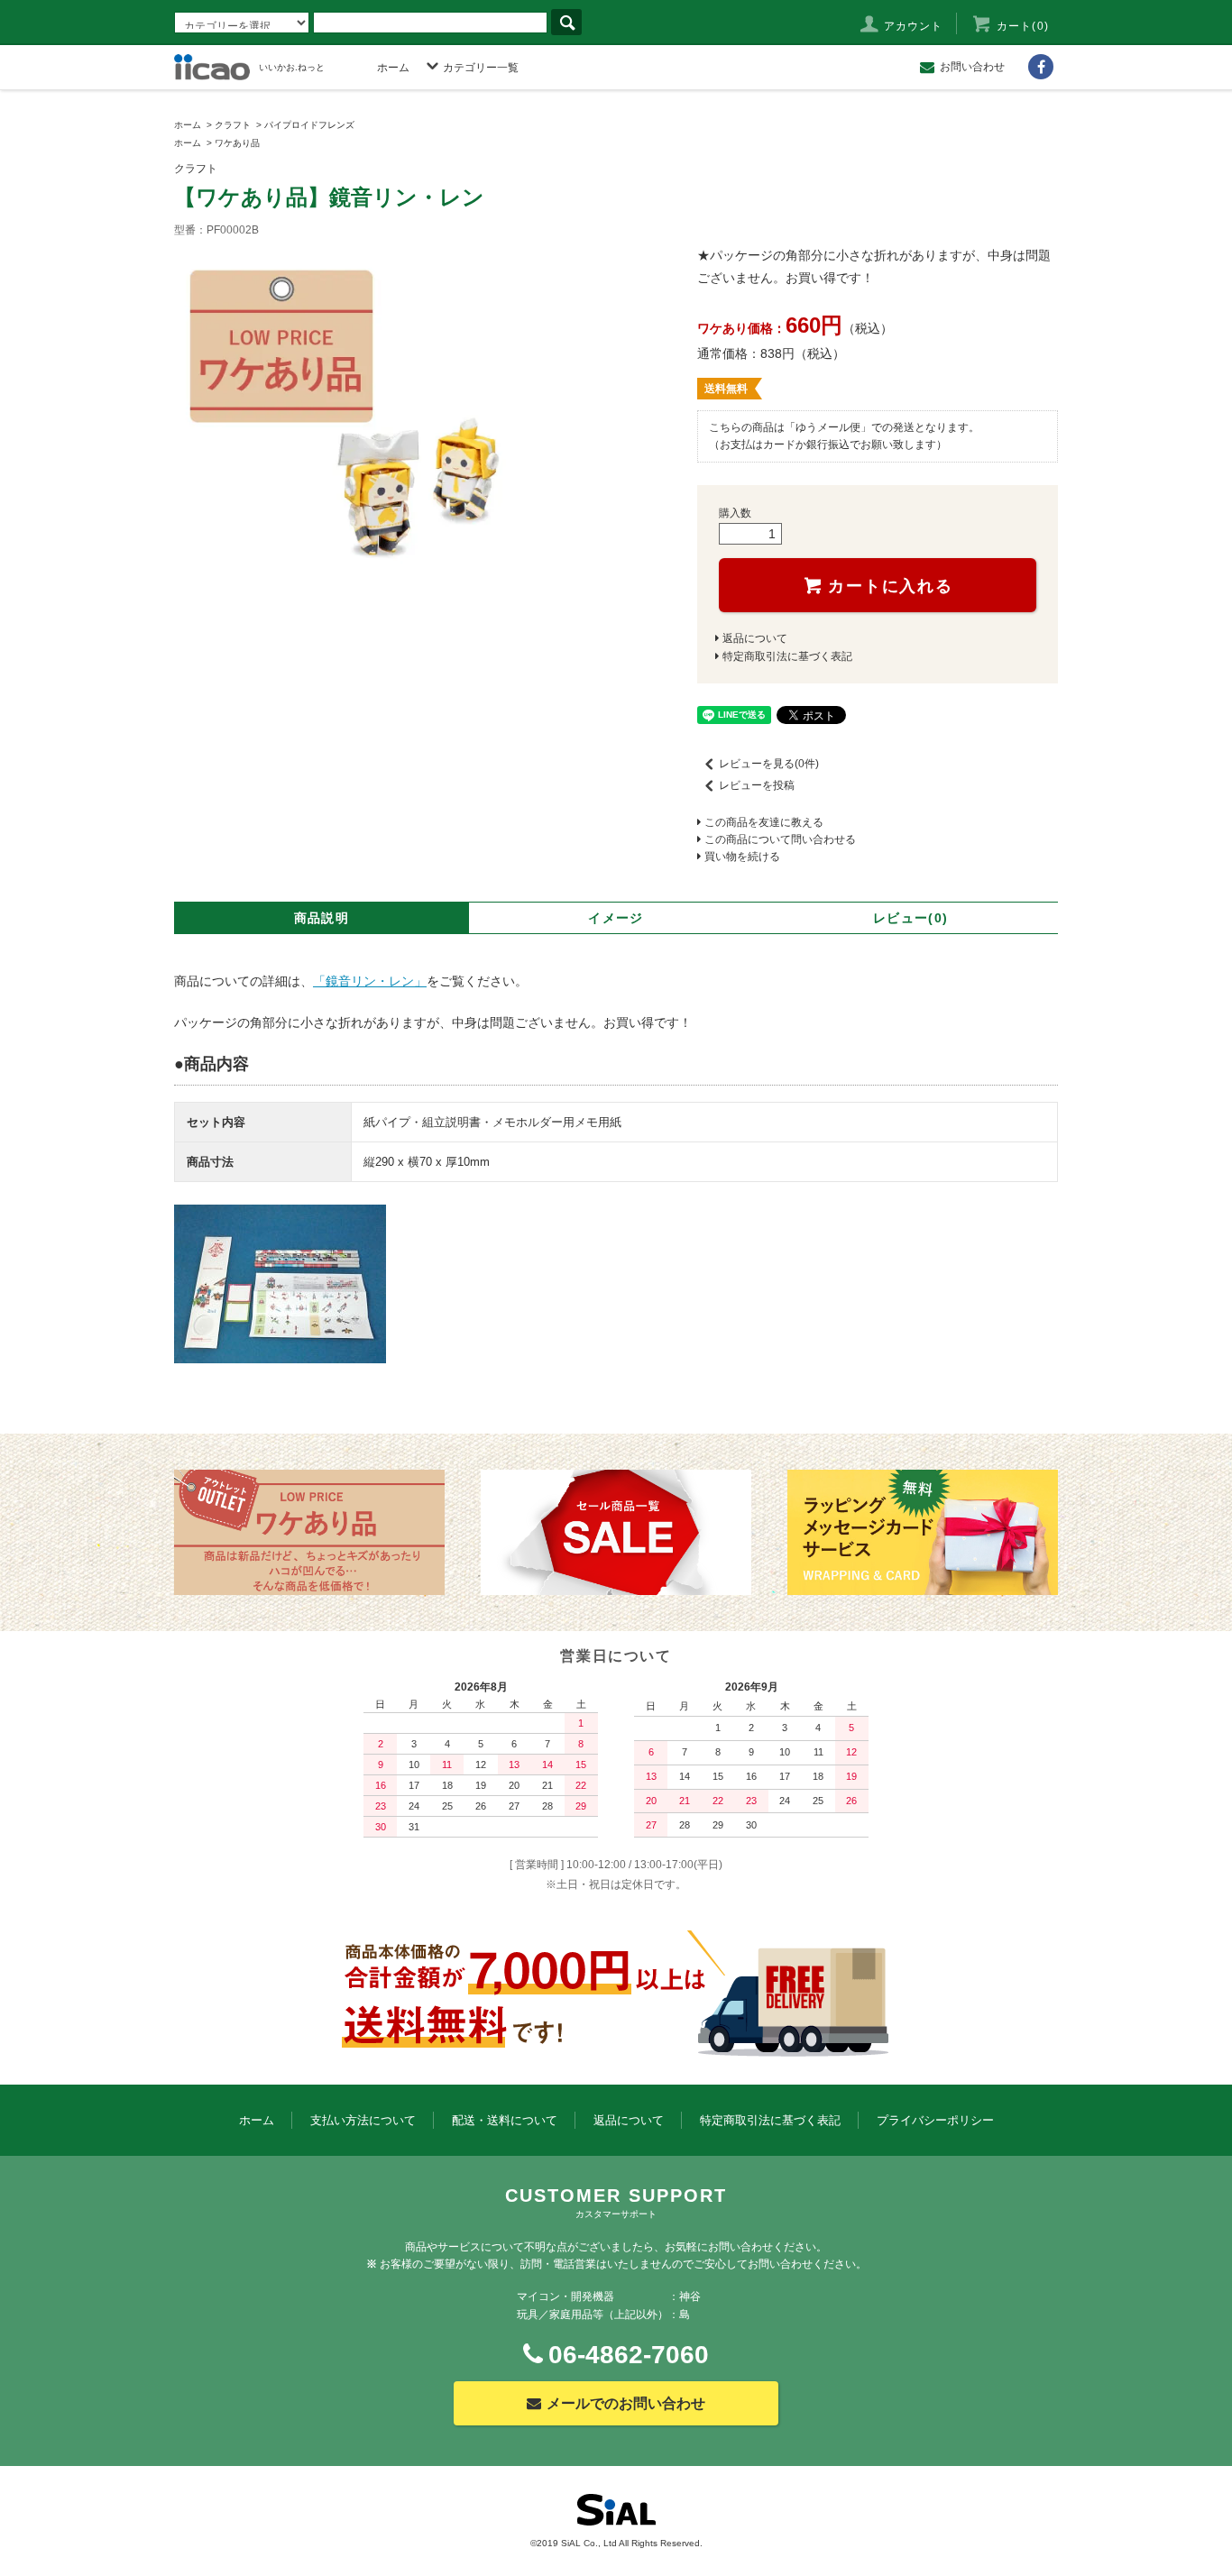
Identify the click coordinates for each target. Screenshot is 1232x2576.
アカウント (914, 26)
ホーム (393, 68)
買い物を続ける (742, 857)
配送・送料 (505, 2120)
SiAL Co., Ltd (589, 2543)
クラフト (233, 125)
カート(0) (1023, 26)
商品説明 (322, 918)
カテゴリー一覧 (481, 68)
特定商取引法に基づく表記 (787, 656)
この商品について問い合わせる (780, 839)
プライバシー (935, 2120)
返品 (629, 2120)
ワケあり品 (237, 143)
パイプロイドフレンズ (309, 125)
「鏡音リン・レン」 (370, 981)
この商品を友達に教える (764, 822)
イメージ (616, 918)
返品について (755, 638)
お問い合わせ (972, 67)
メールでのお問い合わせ (626, 2403)
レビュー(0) (911, 918)
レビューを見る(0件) (769, 764)
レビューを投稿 (757, 785)
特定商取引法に (770, 2120)
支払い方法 (363, 2120)
